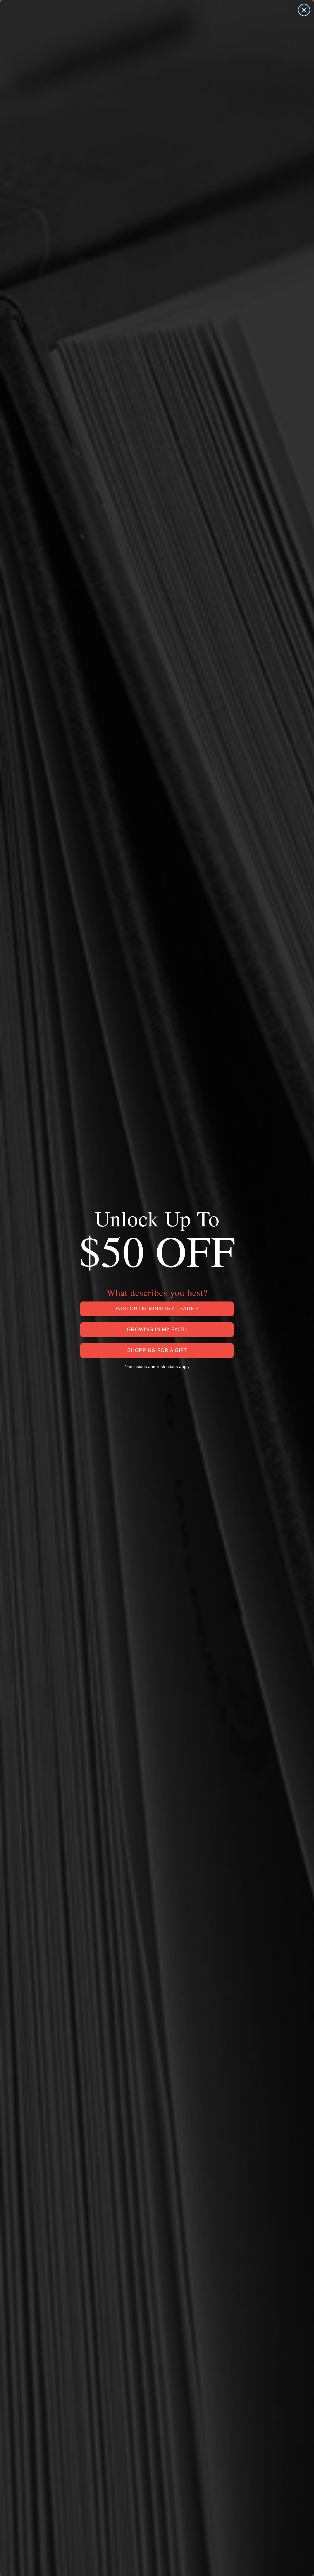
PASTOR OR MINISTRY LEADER (157, 1309)
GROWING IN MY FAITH (157, 1330)
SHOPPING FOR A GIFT (157, 1350)
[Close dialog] (304, 10)
